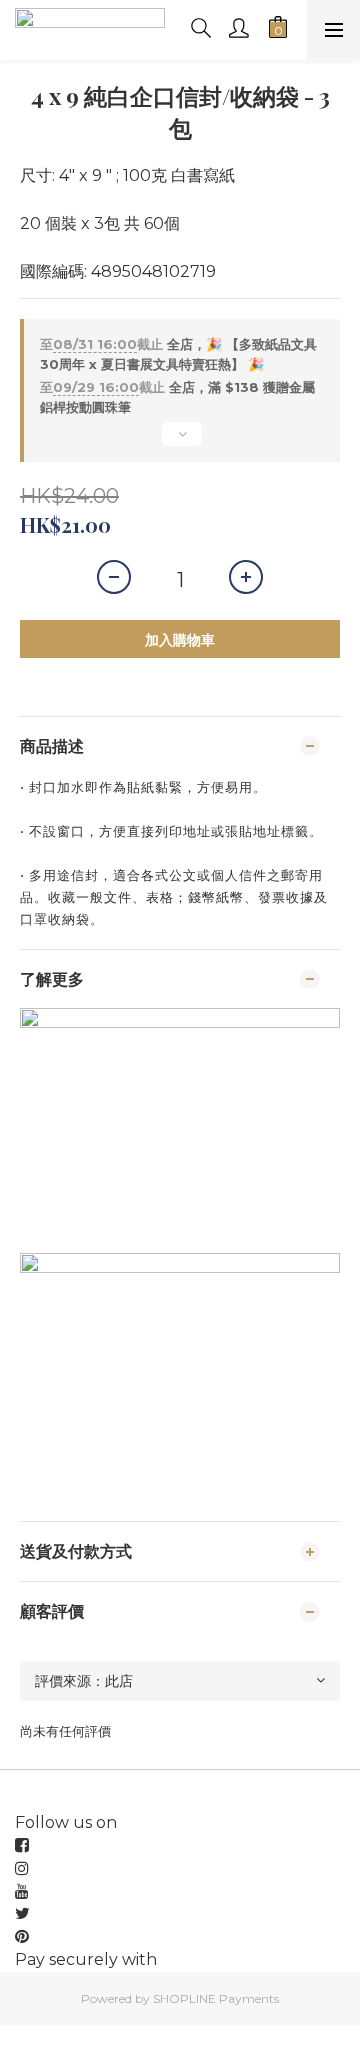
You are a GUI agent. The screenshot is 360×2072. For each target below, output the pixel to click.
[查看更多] (180, 442)
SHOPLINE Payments (216, 1998)
